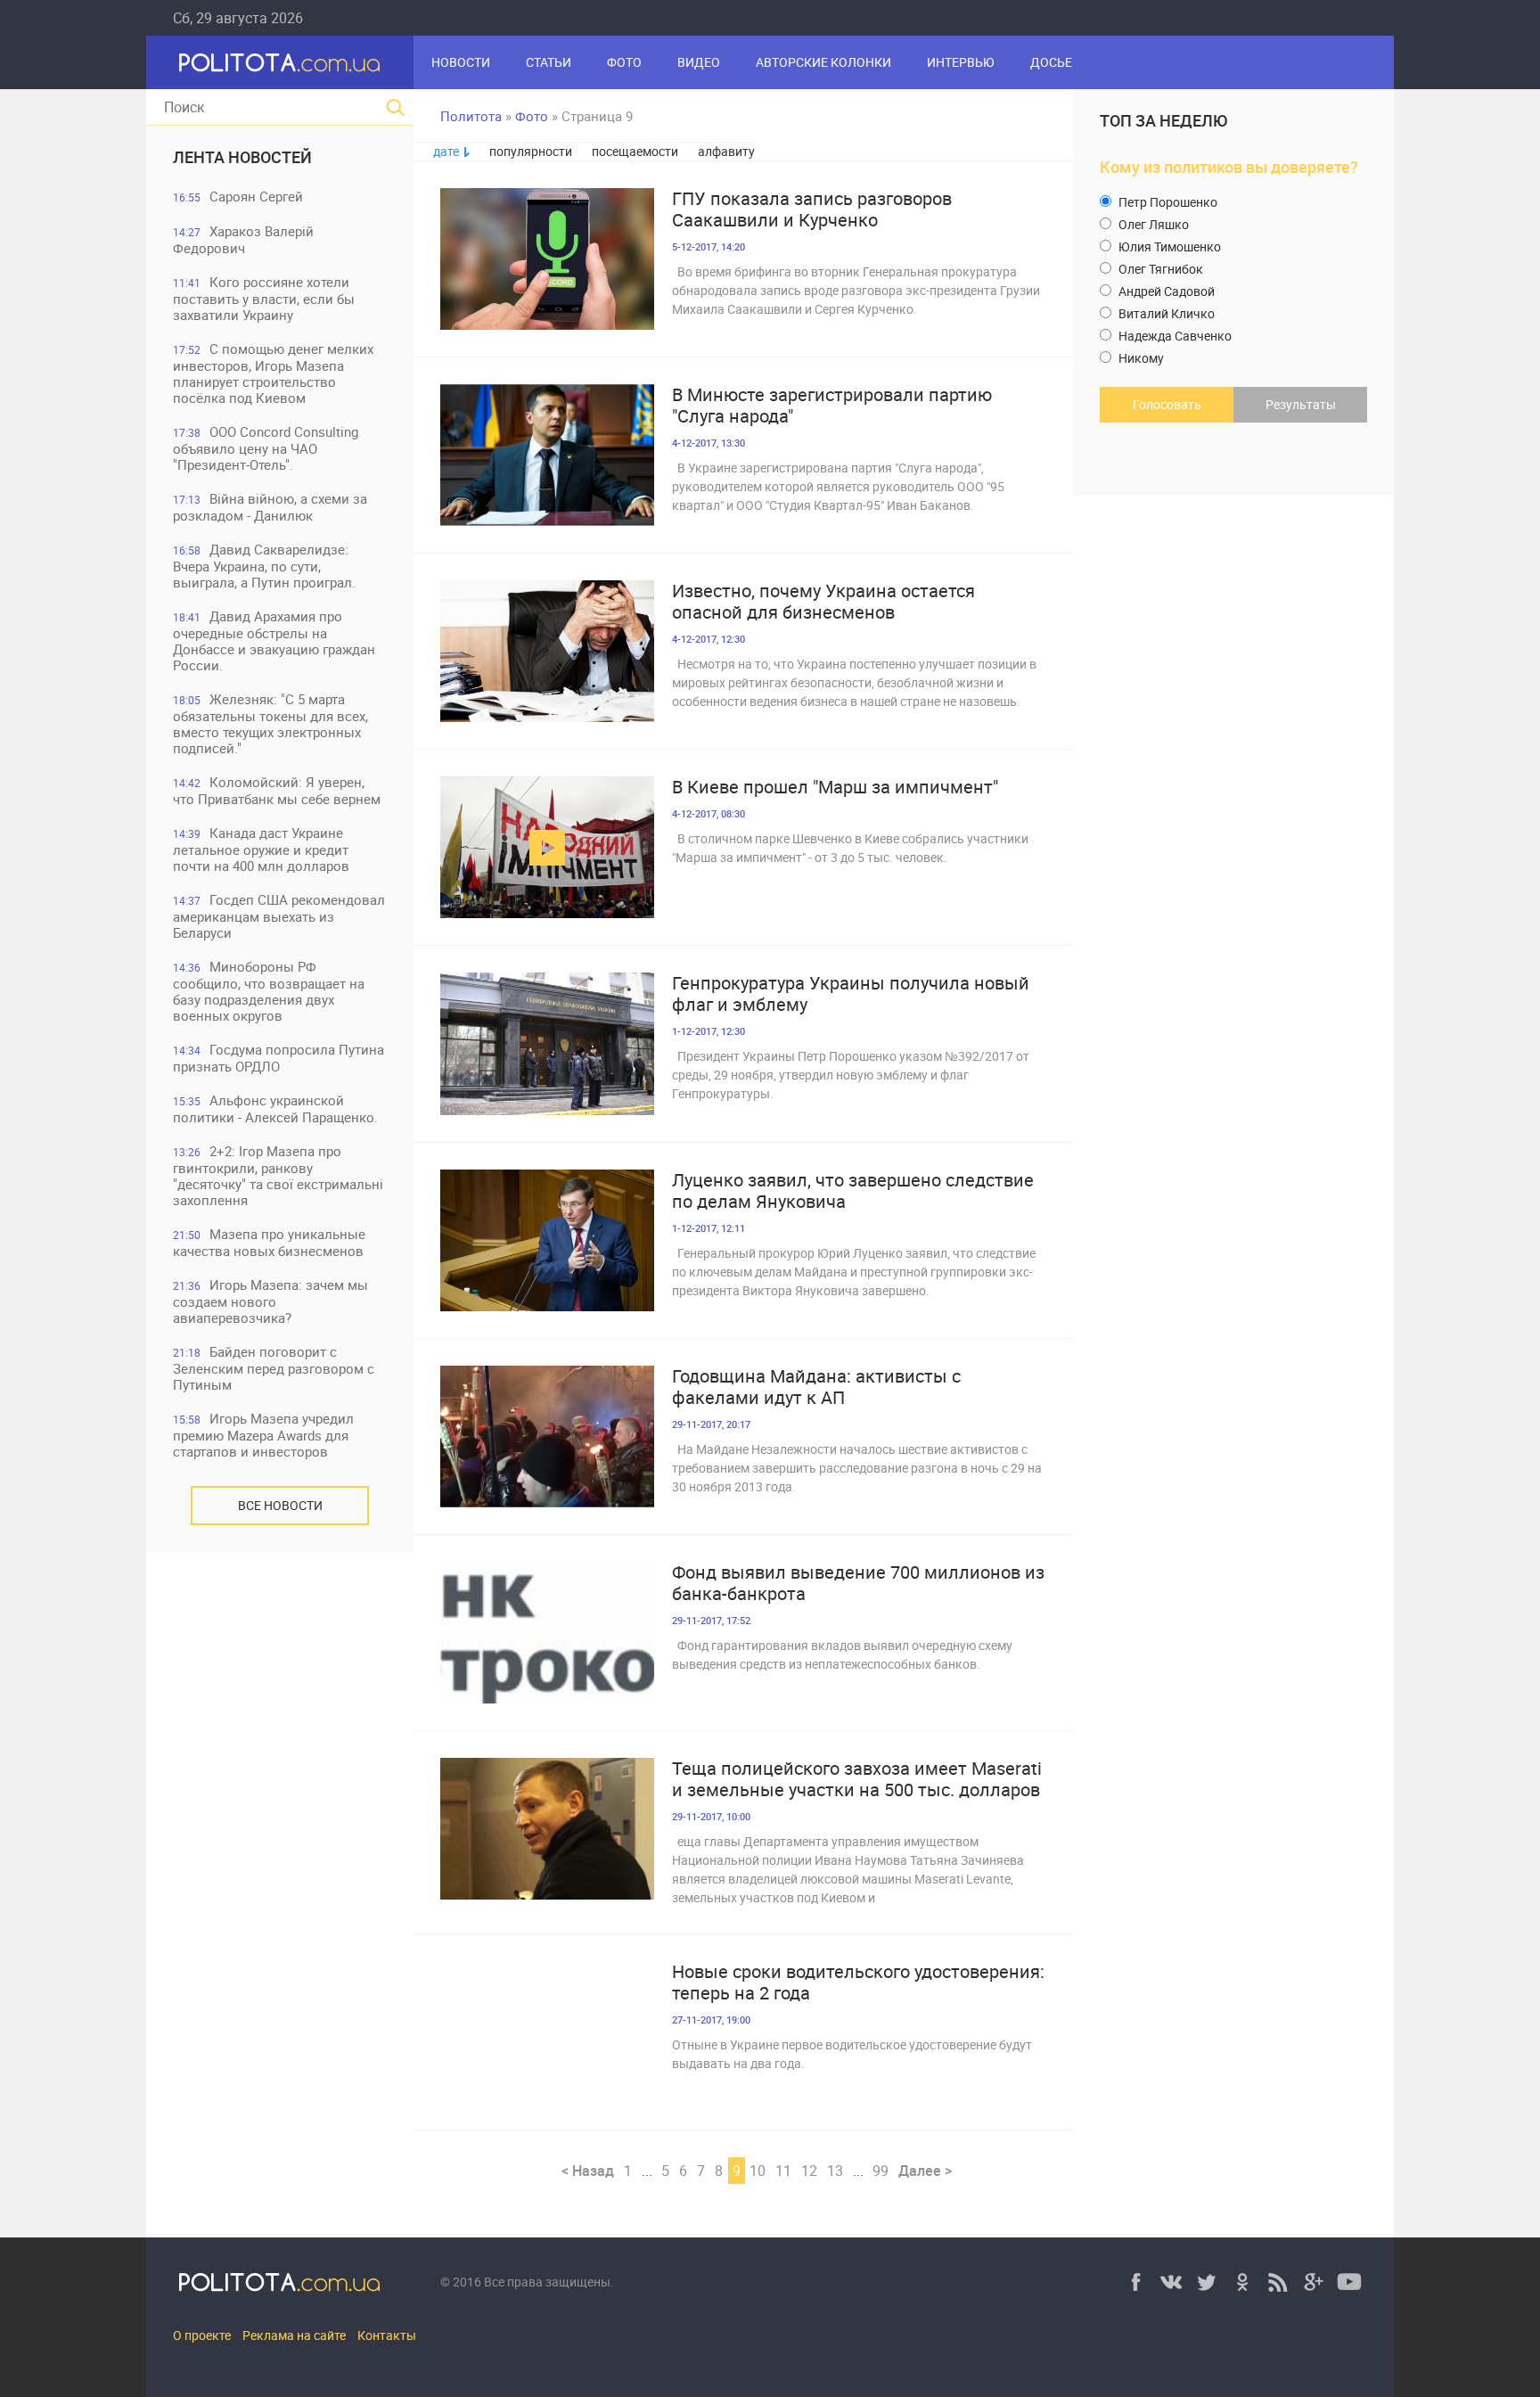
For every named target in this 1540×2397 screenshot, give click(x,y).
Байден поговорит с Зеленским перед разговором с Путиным (274, 1368)
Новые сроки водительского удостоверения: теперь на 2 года (858, 1982)
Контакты (387, 2335)
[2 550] (547, 1240)
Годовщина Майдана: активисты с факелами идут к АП (816, 1387)
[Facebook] (1135, 2282)
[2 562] (547, 455)
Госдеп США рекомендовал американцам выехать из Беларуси (279, 916)
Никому (1140, 358)
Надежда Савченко (1174, 336)
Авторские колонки (823, 62)
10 (758, 2171)
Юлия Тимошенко (1168, 246)
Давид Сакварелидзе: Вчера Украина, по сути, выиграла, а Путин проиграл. (264, 566)
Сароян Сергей (238, 196)
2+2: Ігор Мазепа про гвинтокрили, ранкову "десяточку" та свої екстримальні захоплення (278, 1175)
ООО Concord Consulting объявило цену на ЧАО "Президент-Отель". (266, 448)
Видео (699, 62)
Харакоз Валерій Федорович (243, 239)
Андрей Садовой (1165, 291)
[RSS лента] (1278, 2282)
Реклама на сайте (294, 2335)
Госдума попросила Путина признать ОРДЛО (279, 1058)
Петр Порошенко (1167, 202)
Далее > (925, 2171)
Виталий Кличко (1165, 313)
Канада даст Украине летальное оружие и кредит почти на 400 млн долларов (261, 849)
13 (835, 2171)
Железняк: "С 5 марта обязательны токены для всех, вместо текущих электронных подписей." (270, 723)
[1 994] (547, 1437)
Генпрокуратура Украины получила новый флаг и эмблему (851, 994)
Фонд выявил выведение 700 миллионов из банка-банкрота (858, 1583)
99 (881, 2171)
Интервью (961, 62)
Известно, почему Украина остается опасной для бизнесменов (823, 602)
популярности (531, 151)
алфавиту (726, 151)
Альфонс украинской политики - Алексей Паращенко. (275, 1108)
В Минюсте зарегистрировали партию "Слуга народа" (832, 406)
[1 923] (547, 1829)
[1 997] (547, 1633)
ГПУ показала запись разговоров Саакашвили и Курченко (812, 209)
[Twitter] (1207, 2282)
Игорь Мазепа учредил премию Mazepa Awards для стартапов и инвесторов (263, 1435)
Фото (624, 62)
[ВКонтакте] (1171, 2282)
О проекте (202, 2335)
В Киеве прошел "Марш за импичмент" (835, 787)
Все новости (280, 1505)
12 (809, 2171)
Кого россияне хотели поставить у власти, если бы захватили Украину (264, 298)
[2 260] (547, 2032)
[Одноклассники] (1242, 2282)
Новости (461, 62)
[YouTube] (1349, 2282)
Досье (1051, 62)
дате (446, 151)
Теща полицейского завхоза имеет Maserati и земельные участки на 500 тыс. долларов (857, 1779)
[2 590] (547, 847)
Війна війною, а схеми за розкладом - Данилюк (270, 507)
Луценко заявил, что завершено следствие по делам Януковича (853, 1191)
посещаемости (635, 151)
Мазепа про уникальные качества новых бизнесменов (269, 1242)
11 (783, 2171)
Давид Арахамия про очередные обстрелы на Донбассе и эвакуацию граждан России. (274, 640)
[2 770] (547, 259)
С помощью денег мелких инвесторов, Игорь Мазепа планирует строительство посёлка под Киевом (273, 373)
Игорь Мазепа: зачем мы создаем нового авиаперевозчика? (270, 1301)
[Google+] (1314, 2282)
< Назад (588, 2171)
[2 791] (547, 1043)
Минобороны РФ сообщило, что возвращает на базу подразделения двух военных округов (269, 991)
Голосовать (1167, 404)
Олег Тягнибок (1159, 269)
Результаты (1301, 404)
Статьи (549, 62)
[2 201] (547, 651)
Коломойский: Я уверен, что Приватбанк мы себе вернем (277, 790)
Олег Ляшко (1152, 224)
